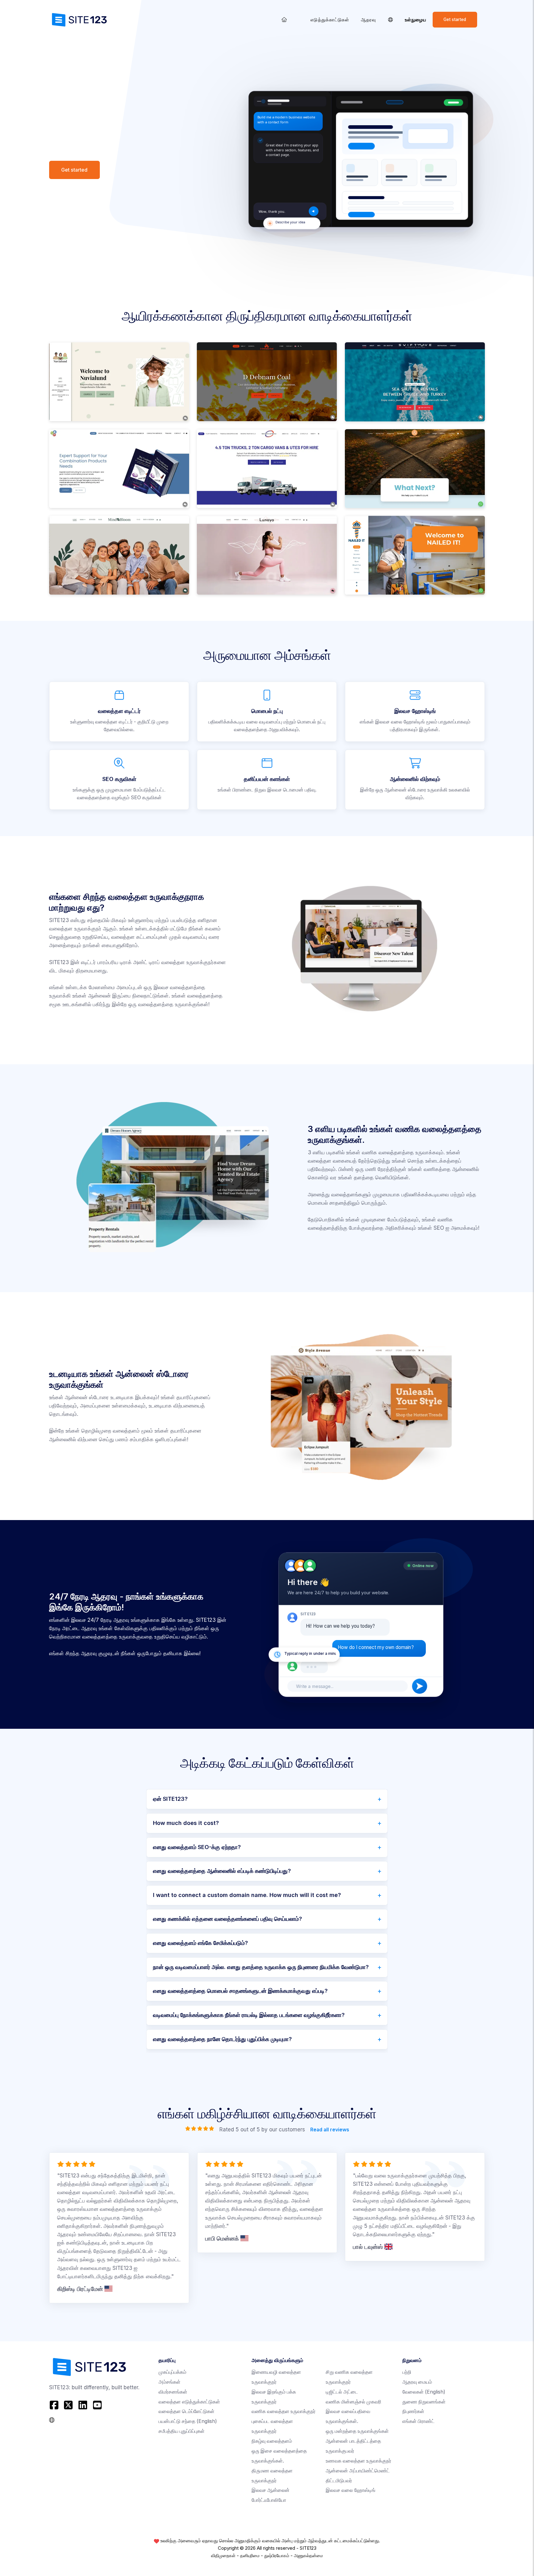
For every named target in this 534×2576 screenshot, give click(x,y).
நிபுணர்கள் (413, 2411)
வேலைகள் (424, 2392)
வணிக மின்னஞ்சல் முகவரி (354, 2402)
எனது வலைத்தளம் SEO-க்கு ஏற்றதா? (197, 1847)
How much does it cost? (186, 1823)
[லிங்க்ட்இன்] (83, 2405)
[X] (68, 2405)
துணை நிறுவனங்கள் (424, 2402)
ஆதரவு (369, 20)
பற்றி (407, 2372)
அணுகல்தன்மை (308, 2556)
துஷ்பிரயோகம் (277, 2556)
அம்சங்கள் (170, 2382)
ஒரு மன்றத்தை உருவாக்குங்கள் (357, 2431)
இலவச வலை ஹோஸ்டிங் (351, 2490)
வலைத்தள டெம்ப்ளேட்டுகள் (186, 2411)
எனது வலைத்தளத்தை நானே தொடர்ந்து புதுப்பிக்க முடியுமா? (222, 2039)
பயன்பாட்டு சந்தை (188, 2421)
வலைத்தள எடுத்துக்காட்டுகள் (189, 2402)
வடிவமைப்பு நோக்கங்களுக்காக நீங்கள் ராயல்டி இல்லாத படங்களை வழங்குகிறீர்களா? (249, 2015)
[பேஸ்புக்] (55, 2405)
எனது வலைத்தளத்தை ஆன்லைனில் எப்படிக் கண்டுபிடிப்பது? (222, 1871)
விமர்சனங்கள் (173, 2392)
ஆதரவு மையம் (417, 2382)
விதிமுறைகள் (223, 2556)
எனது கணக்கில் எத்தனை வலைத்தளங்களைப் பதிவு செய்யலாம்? (227, 1919)
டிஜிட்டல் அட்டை (342, 2392)
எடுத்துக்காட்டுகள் (330, 20)
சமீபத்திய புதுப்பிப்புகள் (182, 2431)
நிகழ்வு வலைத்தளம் (272, 2441)
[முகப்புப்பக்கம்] (284, 20)
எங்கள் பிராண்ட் (418, 2421)
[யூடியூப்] (97, 2405)
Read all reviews (329, 2130)
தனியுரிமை (250, 2556)
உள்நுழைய (416, 20)
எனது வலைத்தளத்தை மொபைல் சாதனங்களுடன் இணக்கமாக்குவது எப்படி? (240, 1991)
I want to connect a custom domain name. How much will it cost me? (247, 1895)
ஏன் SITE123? (170, 1799)
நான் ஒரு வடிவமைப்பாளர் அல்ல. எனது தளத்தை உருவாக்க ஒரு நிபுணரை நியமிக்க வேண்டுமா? (261, 1967)
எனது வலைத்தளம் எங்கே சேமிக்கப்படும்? (200, 1943)
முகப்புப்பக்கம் (172, 2372)
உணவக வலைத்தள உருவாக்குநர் (358, 2461)
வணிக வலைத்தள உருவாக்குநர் (284, 2411)
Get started (455, 19)
